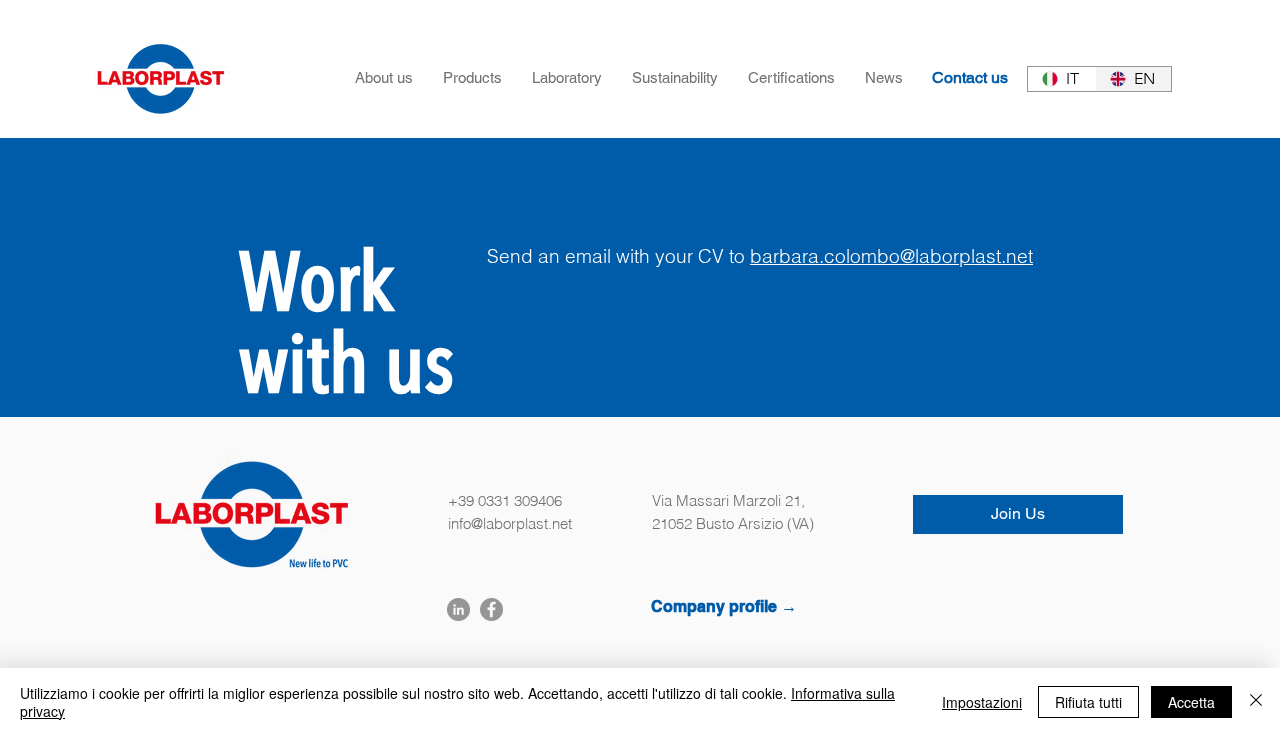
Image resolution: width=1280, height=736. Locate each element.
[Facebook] (491, 609)
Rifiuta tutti (1088, 702)
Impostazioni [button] (982, 702)
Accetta (1191, 702)
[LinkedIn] (458, 609)
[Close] (1256, 702)
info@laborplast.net (510, 523)
